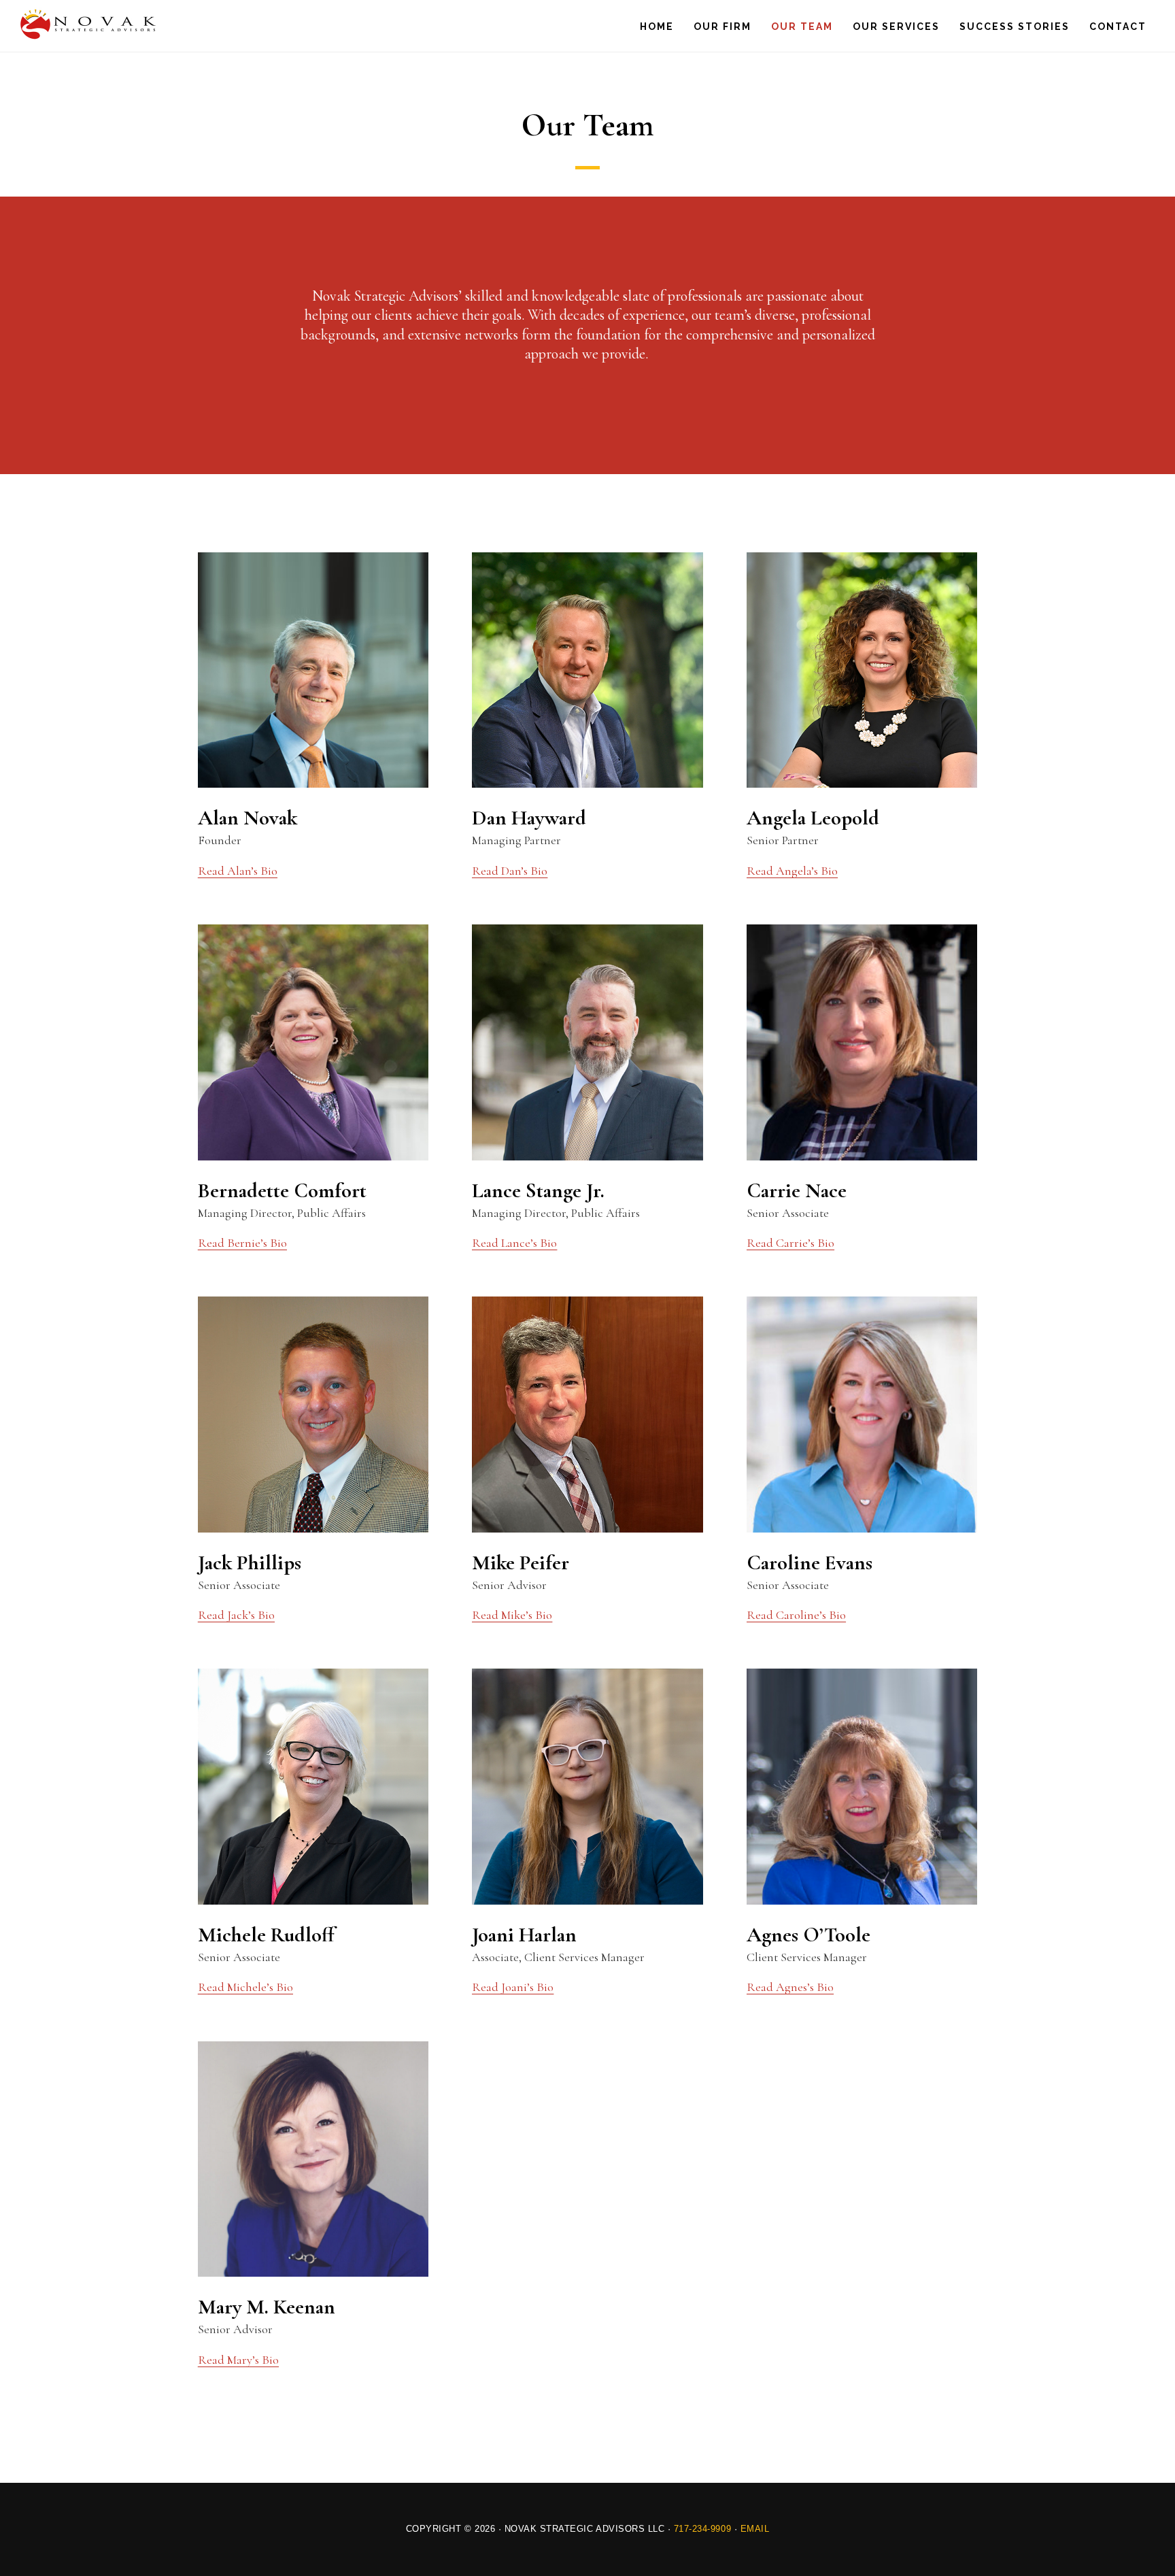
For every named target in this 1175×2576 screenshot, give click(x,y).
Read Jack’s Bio (236, 1615)
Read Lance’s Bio (514, 1243)
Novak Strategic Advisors (88, 24)
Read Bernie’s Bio (242, 1243)
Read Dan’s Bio (510, 871)
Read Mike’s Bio (512, 1615)
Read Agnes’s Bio (790, 1987)
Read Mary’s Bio (238, 2360)
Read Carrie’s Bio (790, 1243)
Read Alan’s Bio (238, 871)
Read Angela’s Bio (792, 871)
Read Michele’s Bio (245, 1987)
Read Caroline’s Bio (796, 1615)
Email (755, 2529)
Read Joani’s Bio (513, 1987)
